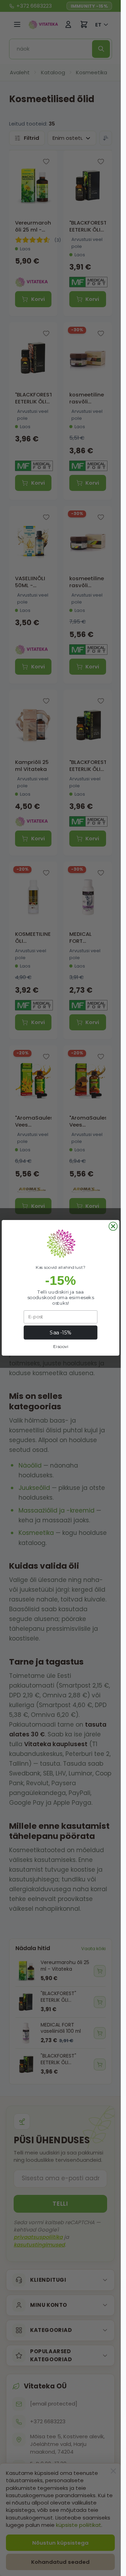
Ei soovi (60, 1347)
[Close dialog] (113, 1226)
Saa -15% (60, 1333)
